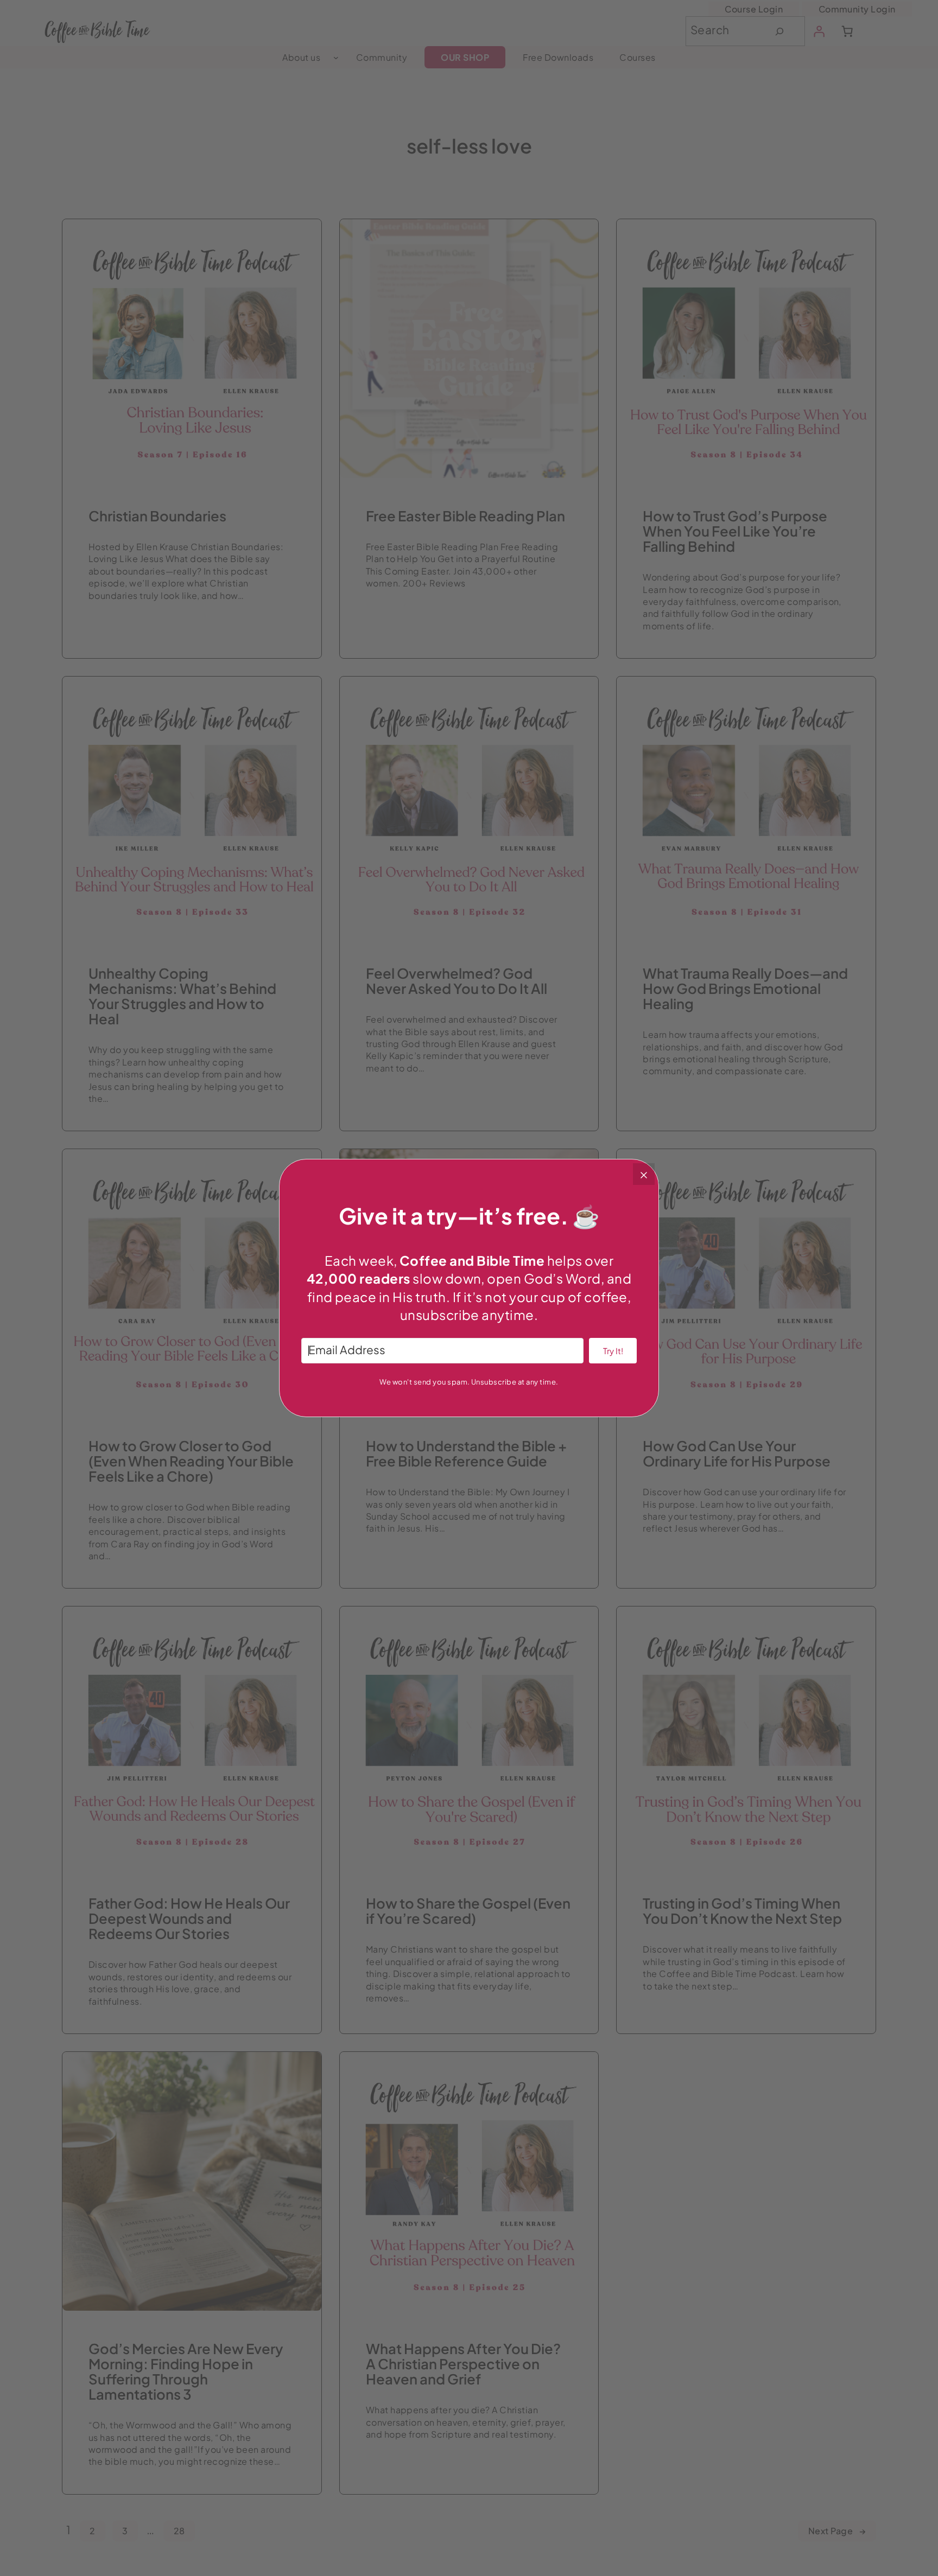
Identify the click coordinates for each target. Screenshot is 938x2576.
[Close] (644, 1174)
